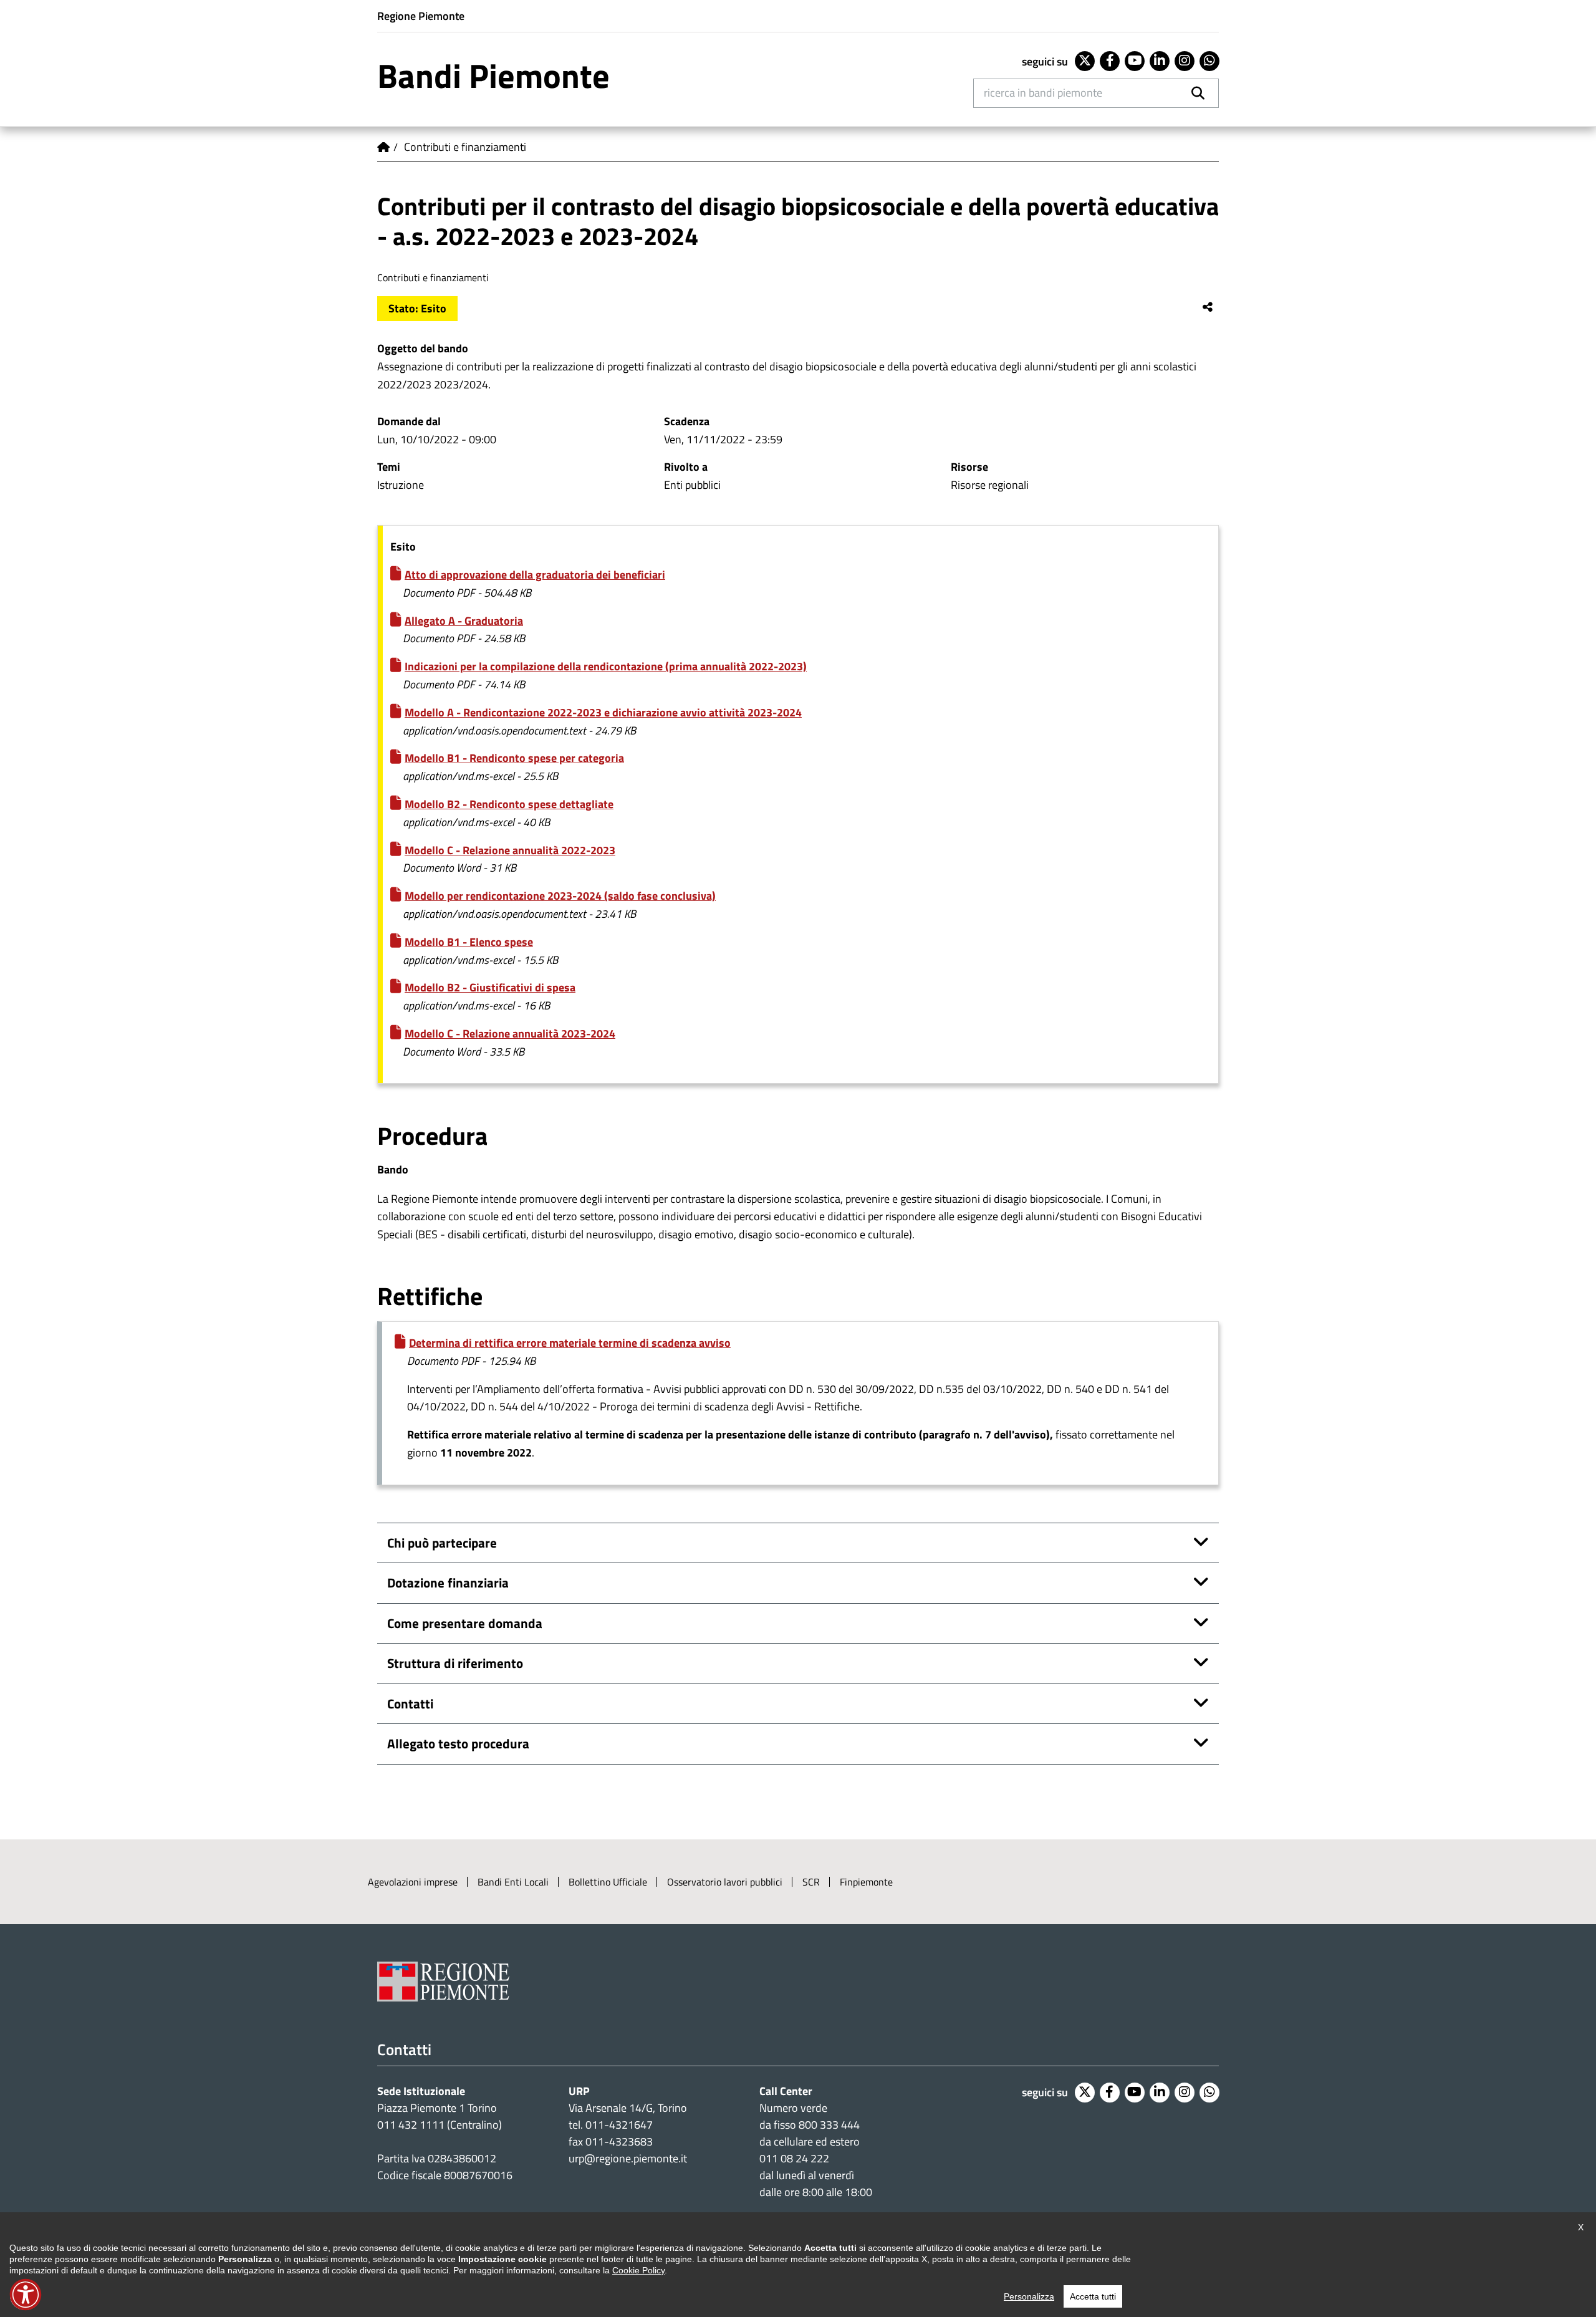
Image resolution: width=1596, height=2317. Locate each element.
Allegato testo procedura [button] (458, 1743)
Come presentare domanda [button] (465, 1623)
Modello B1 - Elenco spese (469, 942)
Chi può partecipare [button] (442, 1543)
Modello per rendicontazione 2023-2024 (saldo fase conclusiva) (560, 896)
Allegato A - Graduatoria (464, 621)
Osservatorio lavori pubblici (725, 1882)
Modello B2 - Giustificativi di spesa (490, 987)
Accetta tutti (1093, 2296)
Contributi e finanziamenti (465, 147)
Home (383, 147)
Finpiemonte (866, 1882)
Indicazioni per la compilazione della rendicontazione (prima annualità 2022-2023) (606, 666)
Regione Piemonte (421, 16)
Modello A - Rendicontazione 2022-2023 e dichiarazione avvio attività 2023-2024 (603, 712)
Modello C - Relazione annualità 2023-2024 (510, 1033)
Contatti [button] (410, 1703)
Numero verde (793, 2108)
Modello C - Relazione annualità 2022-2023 (510, 850)
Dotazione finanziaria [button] (448, 1582)
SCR (811, 1882)
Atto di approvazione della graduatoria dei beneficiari (535, 575)
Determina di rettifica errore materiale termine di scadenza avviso (570, 1343)
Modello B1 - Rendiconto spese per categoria (514, 758)
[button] (26, 2295)
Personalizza (1029, 2296)
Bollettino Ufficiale (608, 1882)
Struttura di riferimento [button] (455, 1663)
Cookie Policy (638, 2270)
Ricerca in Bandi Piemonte (1043, 93)
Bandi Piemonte (493, 75)
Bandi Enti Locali (513, 1882)
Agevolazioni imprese (413, 1882)
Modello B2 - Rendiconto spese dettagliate (509, 804)
